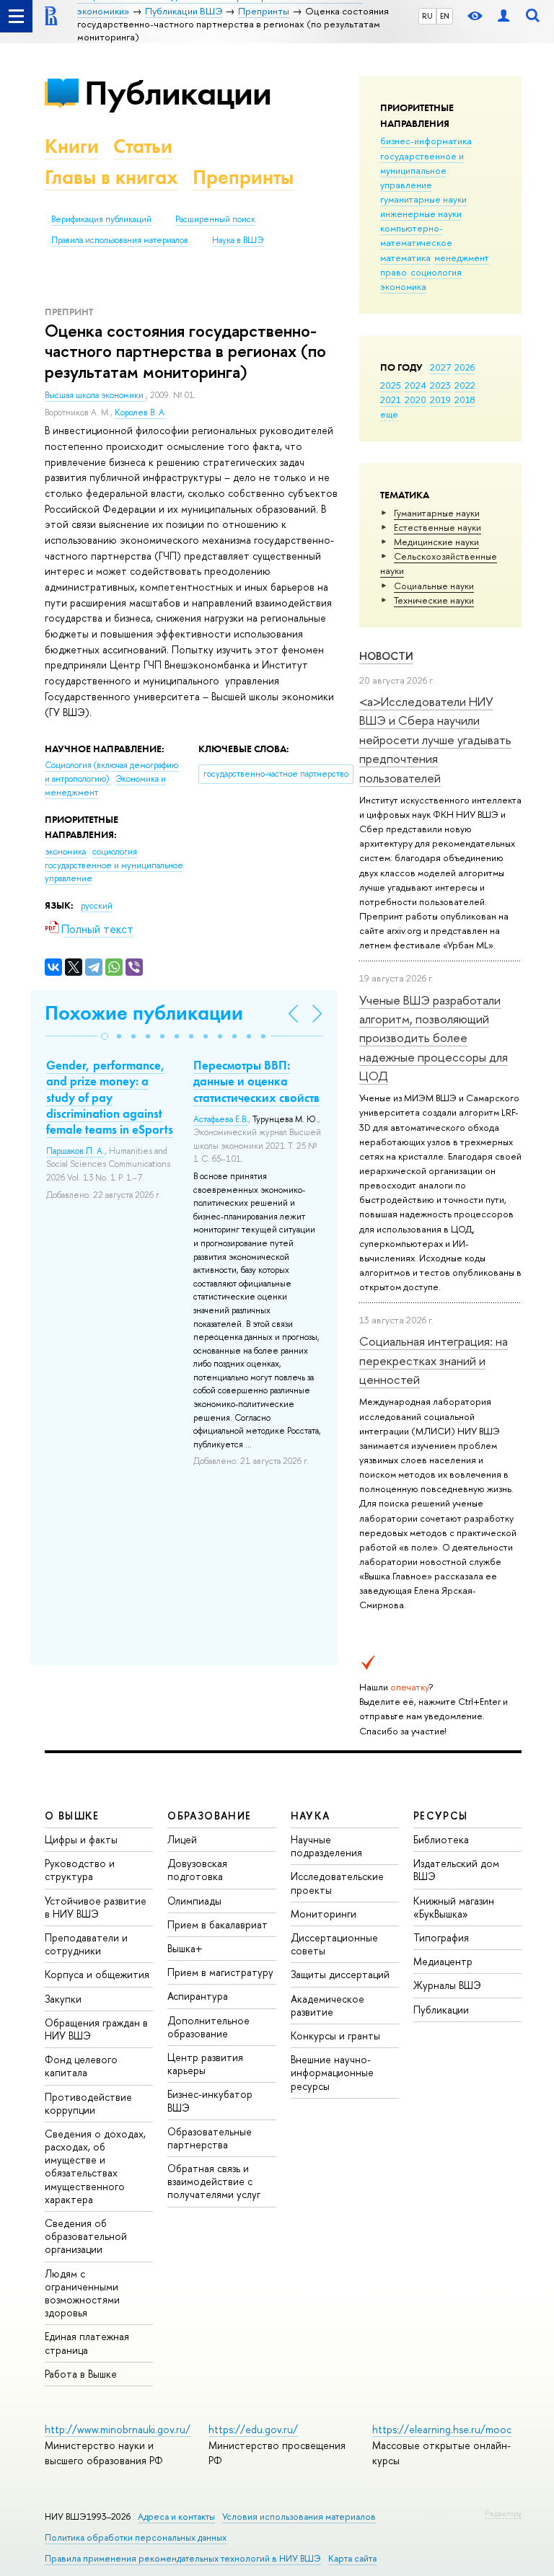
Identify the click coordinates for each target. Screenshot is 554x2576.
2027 (440, 367)
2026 (465, 367)
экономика (403, 286)
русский (97, 906)
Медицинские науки (436, 542)
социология (436, 272)
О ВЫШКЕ (72, 1816)
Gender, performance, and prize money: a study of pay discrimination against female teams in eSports (110, 1097)
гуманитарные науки (423, 199)
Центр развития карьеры (205, 2064)
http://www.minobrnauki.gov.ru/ (118, 2429)
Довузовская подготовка (197, 1870)
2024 (415, 385)
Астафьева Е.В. (221, 1119)
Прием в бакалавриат (217, 1924)
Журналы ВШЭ (447, 1985)
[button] (105, 1036)
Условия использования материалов (299, 2517)
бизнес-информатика (426, 141)
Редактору (503, 2513)
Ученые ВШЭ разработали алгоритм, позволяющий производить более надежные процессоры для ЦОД (434, 1038)
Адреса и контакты (176, 2517)
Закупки (63, 1999)
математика (405, 257)
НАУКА (311, 1816)
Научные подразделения (326, 1846)
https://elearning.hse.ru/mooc (442, 2429)
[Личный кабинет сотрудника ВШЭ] (504, 16)
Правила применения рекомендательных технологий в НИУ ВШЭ (183, 2558)
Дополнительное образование (208, 2027)
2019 (440, 400)
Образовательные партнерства (210, 2138)
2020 (415, 400)
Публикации (178, 93)
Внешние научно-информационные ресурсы (332, 2072)
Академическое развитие (327, 2005)
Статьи (143, 146)
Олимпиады (194, 1901)
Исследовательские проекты (337, 1883)
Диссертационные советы (334, 1944)
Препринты (243, 177)
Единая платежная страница (87, 2343)
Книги (72, 146)
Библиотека (441, 1839)
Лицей (182, 1839)
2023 (440, 385)
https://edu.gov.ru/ (253, 2429)
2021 (391, 400)
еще (389, 414)
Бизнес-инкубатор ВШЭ (210, 2100)
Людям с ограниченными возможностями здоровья (82, 2293)
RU (427, 16)
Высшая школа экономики (95, 395)
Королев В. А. (141, 413)
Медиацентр (443, 1961)
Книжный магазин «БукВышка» (454, 1907)
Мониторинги (324, 1914)
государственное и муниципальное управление (422, 170)
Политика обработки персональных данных (136, 2537)
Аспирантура (198, 1996)
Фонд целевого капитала (81, 2066)
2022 (465, 385)
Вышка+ (185, 1948)
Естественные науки (438, 527)
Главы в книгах (111, 177)
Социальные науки (434, 586)
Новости (386, 656)
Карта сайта (352, 2558)
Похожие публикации (144, 1013)
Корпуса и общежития (97, 1974)
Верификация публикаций (101, 219)
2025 (391, 385)
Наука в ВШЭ (238, 240)
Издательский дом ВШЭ (456, 1870)
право (393, 272)
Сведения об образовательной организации (86, 2236)
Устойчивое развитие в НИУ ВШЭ (96, 1907)
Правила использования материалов (120, 240)
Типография (441, 1937)
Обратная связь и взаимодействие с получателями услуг (214, 2181)
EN (445, 16)
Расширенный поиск (215, 219)
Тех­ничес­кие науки (434, 600)
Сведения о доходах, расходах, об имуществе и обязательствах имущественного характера (95, 2166)
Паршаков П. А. (75, 1151)
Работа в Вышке (81, 2374)
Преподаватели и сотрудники (86, 1944)
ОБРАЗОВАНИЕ (209, 1816)
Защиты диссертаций (340, 1974)
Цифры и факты (81, 1839)
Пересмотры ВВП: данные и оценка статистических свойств (256, 1081)
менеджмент (462, 257)
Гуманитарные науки (437, 513)
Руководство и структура (80, 1870)
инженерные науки (421, 213)
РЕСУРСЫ (441, 1816)
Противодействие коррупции (88, 2103)
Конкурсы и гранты (335, 2035)
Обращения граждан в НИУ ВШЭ (96, 2029)
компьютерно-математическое (416, 235)
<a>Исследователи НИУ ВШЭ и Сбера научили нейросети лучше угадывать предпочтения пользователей (435, 739)
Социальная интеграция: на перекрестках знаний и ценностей (434, 1360)
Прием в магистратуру (220, 1972)
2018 (465, 400)
